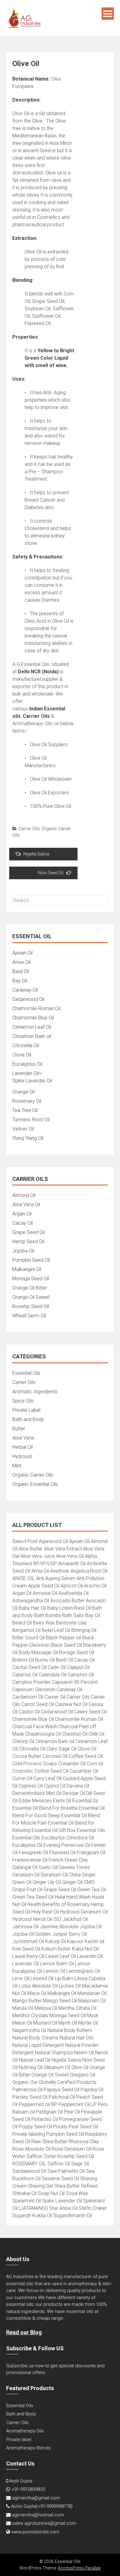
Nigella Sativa (36, 854)
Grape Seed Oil (28, 1232)
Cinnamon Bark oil (32, 1036)
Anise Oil (21, 962)
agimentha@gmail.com (36, 2498)
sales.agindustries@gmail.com (44, 2523)
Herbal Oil (22, 1447)
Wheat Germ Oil (29, 1316)
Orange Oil (23, 1092)
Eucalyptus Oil (27, 1064)
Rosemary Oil (27, 1101)
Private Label (26, 1410)
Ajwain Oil (22, 953)
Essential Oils (26, 1373)
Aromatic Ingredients (35, 1392)
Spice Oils (23, 1401)
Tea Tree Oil (25, 1110)
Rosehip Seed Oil (31, 1306)
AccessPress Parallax (79, 2568)
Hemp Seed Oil (28, 1242)
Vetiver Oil (23, 1129)
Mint (17, 1466)
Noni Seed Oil (51, 873)
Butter (19, 1429)
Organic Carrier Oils (33, 1475)
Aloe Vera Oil (26, 1204)
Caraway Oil (25, 990)
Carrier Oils (29, 829)
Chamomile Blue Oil (33, 1018)
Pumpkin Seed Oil (31, 1260)
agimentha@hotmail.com (38, 2515)
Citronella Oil (26, 1045)
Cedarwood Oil (28, 999)
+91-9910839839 (28, 2489)
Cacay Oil (22, 1223)
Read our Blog (24, 2332)
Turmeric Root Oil (31, 1120)
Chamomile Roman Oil (36, 1008)
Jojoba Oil (23, 1251)
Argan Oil (22, 1214)
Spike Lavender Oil (32, 1081)
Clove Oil (22, 1055)
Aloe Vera (23, 1438)
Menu (108, 14)
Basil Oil (21, 971)
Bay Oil (20, 981)
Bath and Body (28, 1419)
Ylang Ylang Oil (28, 1138)
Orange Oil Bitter (30, 1288)
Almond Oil (24, 1195)
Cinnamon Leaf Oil (32, 1027)
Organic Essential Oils (35, 1484)
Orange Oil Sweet (31, 1297)
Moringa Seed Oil (31, 1279)
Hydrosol (22, 1456)
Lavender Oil (26, 1073)
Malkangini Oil (27, 1269)
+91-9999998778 (54, 2506)
